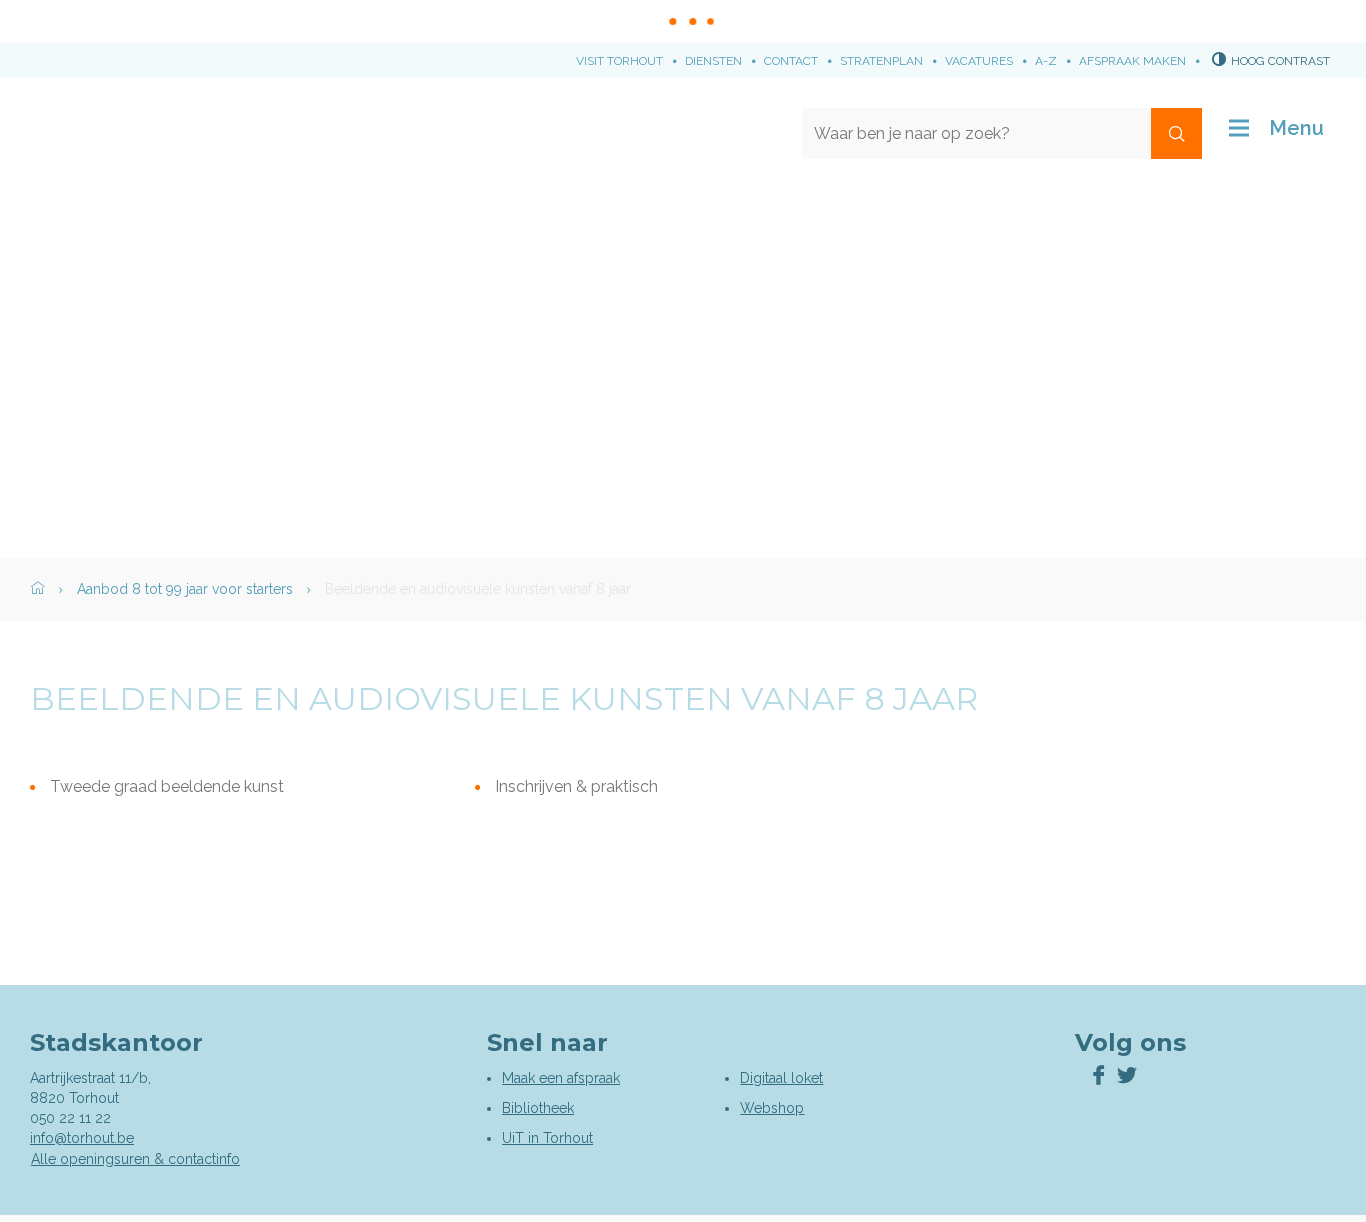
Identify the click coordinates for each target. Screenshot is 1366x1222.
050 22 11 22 (70, 1118)
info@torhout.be (82, 1138)
